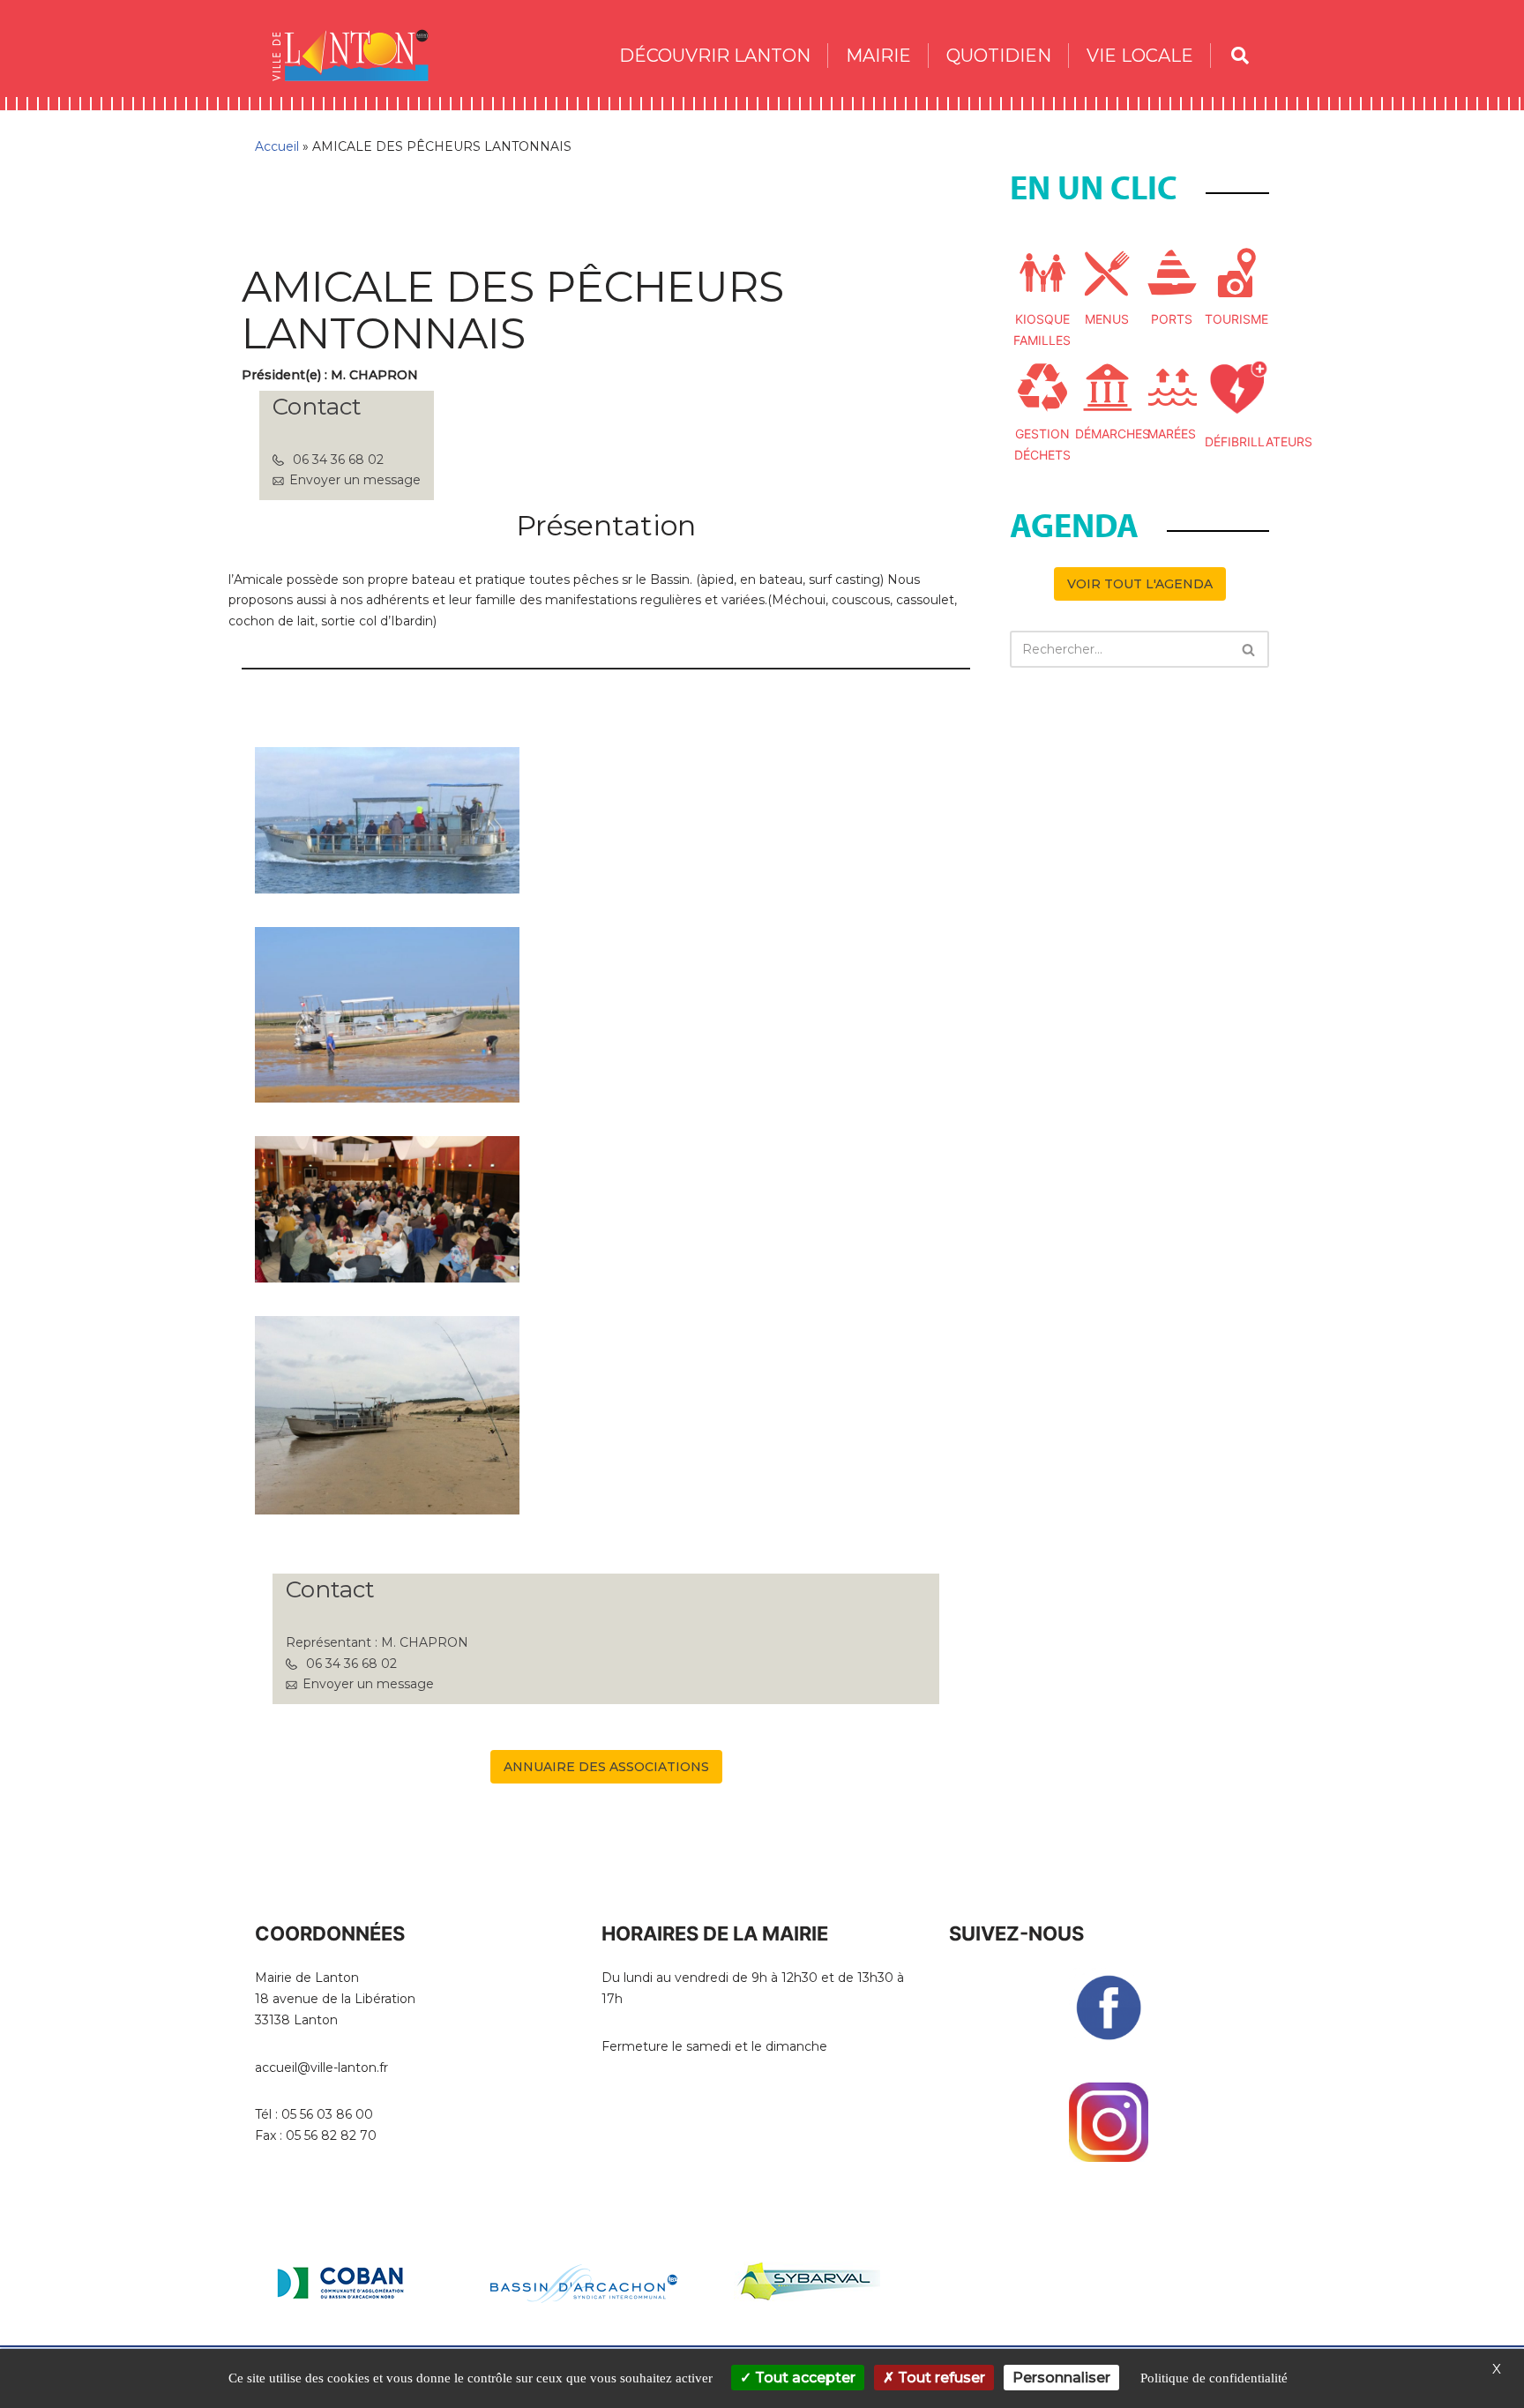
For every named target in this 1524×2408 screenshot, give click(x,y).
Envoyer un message (355, 480)
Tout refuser (940, 2378)
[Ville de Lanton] (359, 55)
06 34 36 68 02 (338, 460)
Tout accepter (803, 2378)
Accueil (277, 146)
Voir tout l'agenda (1140, 584)
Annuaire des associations (606, 1767)
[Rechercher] (1249, 649)
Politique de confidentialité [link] (1214, 2378)
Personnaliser (1061, 2378)
